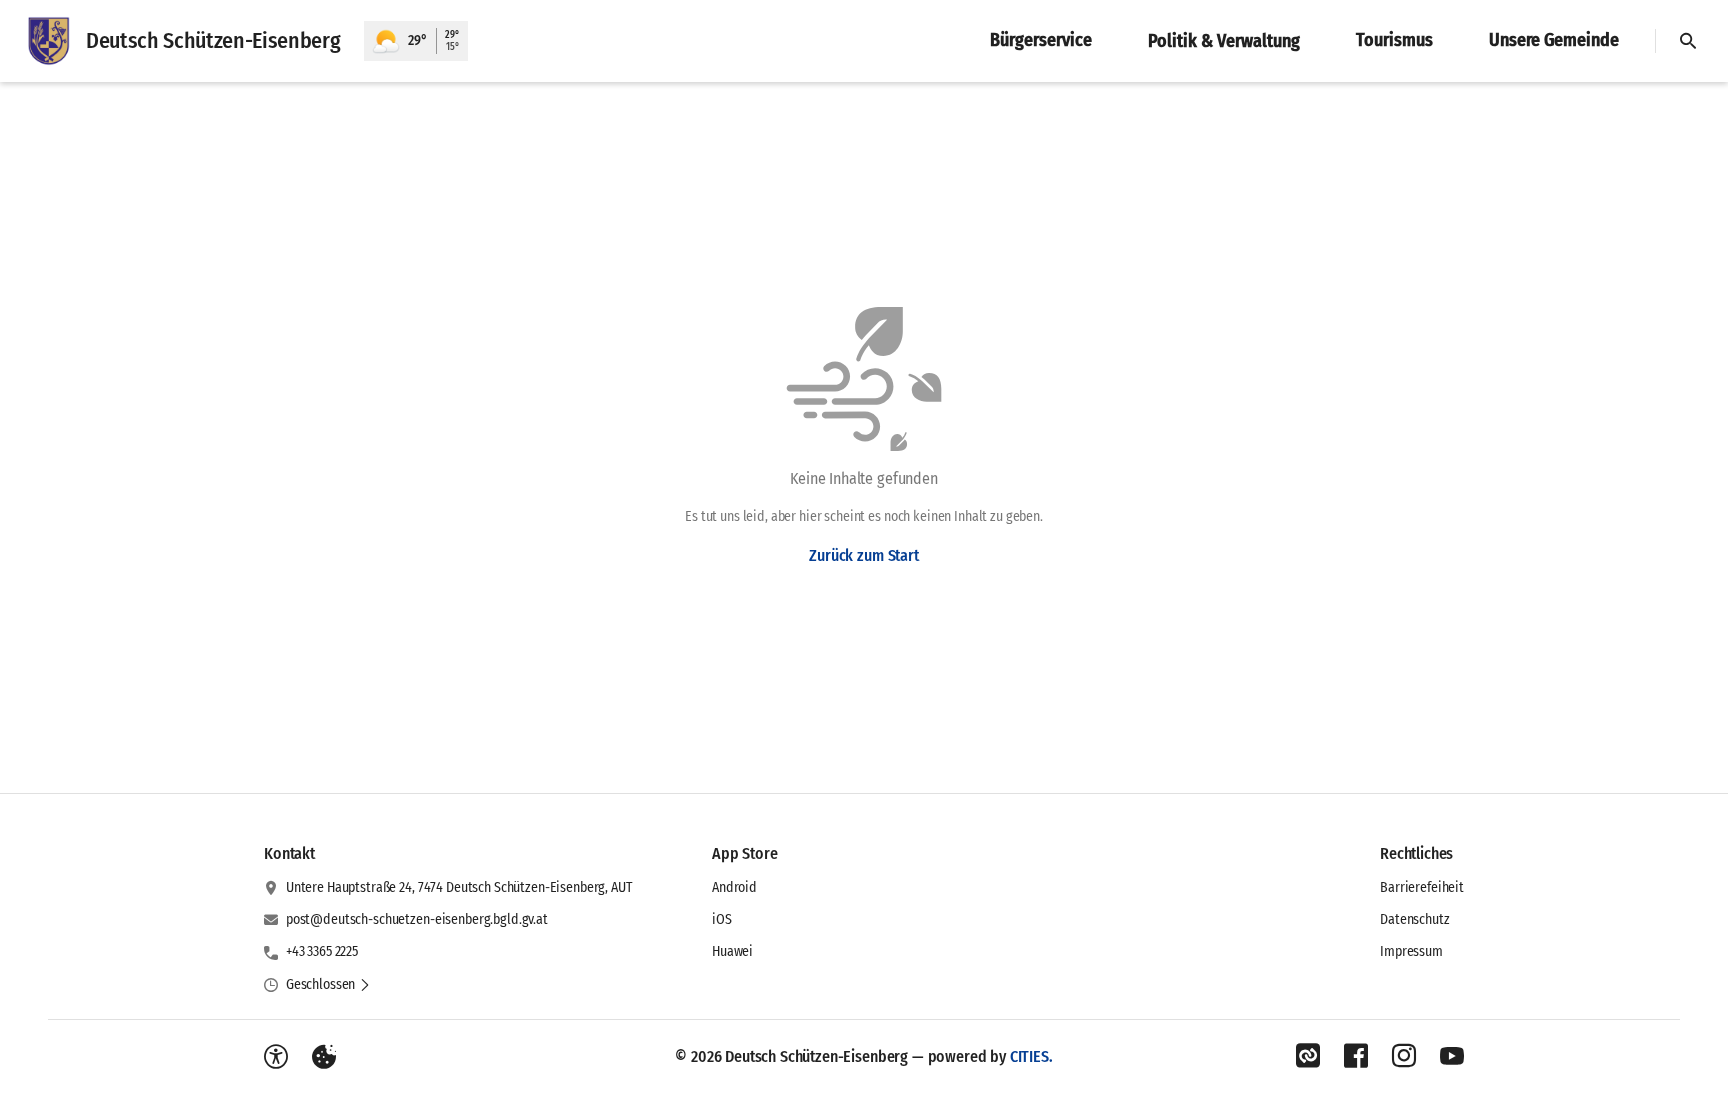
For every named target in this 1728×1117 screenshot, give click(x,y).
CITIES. (1031, 1056)
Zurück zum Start (863, 555)
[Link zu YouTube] (1452, 1056)
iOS (722, 919)
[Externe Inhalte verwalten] (324, 1057)
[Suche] (1688, 41)
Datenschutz (1414, 919)
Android (734, 887)
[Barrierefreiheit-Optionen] (276, 1057)
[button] (328, 985)
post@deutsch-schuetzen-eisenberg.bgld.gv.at (417, 919)
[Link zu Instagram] (1404, 1056)
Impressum (1411, 951)
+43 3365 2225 (322, 951)
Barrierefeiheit (1422, 887)
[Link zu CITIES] (1308, 1056)
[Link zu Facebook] (1356, 1056)
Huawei (732, 951)
